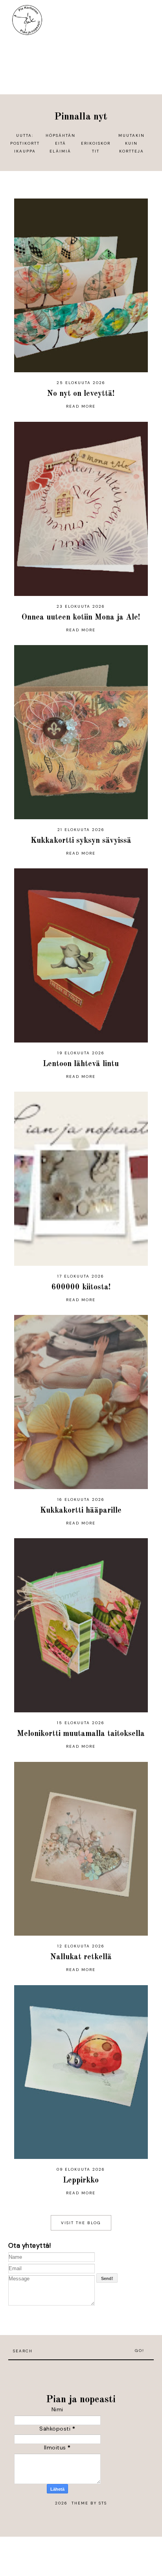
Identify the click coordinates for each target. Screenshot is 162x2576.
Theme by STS (89, 2503)
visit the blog (81, 2223)
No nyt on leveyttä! (81, 394)
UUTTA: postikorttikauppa (25, 143)
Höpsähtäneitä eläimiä (61, 143)
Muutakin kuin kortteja (132, 143)
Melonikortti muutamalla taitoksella (81, 1734)
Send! (107, 2278)
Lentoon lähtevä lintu (81, 1064)
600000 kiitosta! (81, 1287)
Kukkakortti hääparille (81, 1511)
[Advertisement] (81, 2372)
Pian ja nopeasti (81, 2400)
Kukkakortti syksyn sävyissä (81, 841)
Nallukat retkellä (81, 1957)
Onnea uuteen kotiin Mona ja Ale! (81, 618)
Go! (140, 2351)
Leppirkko (81, 2181)
